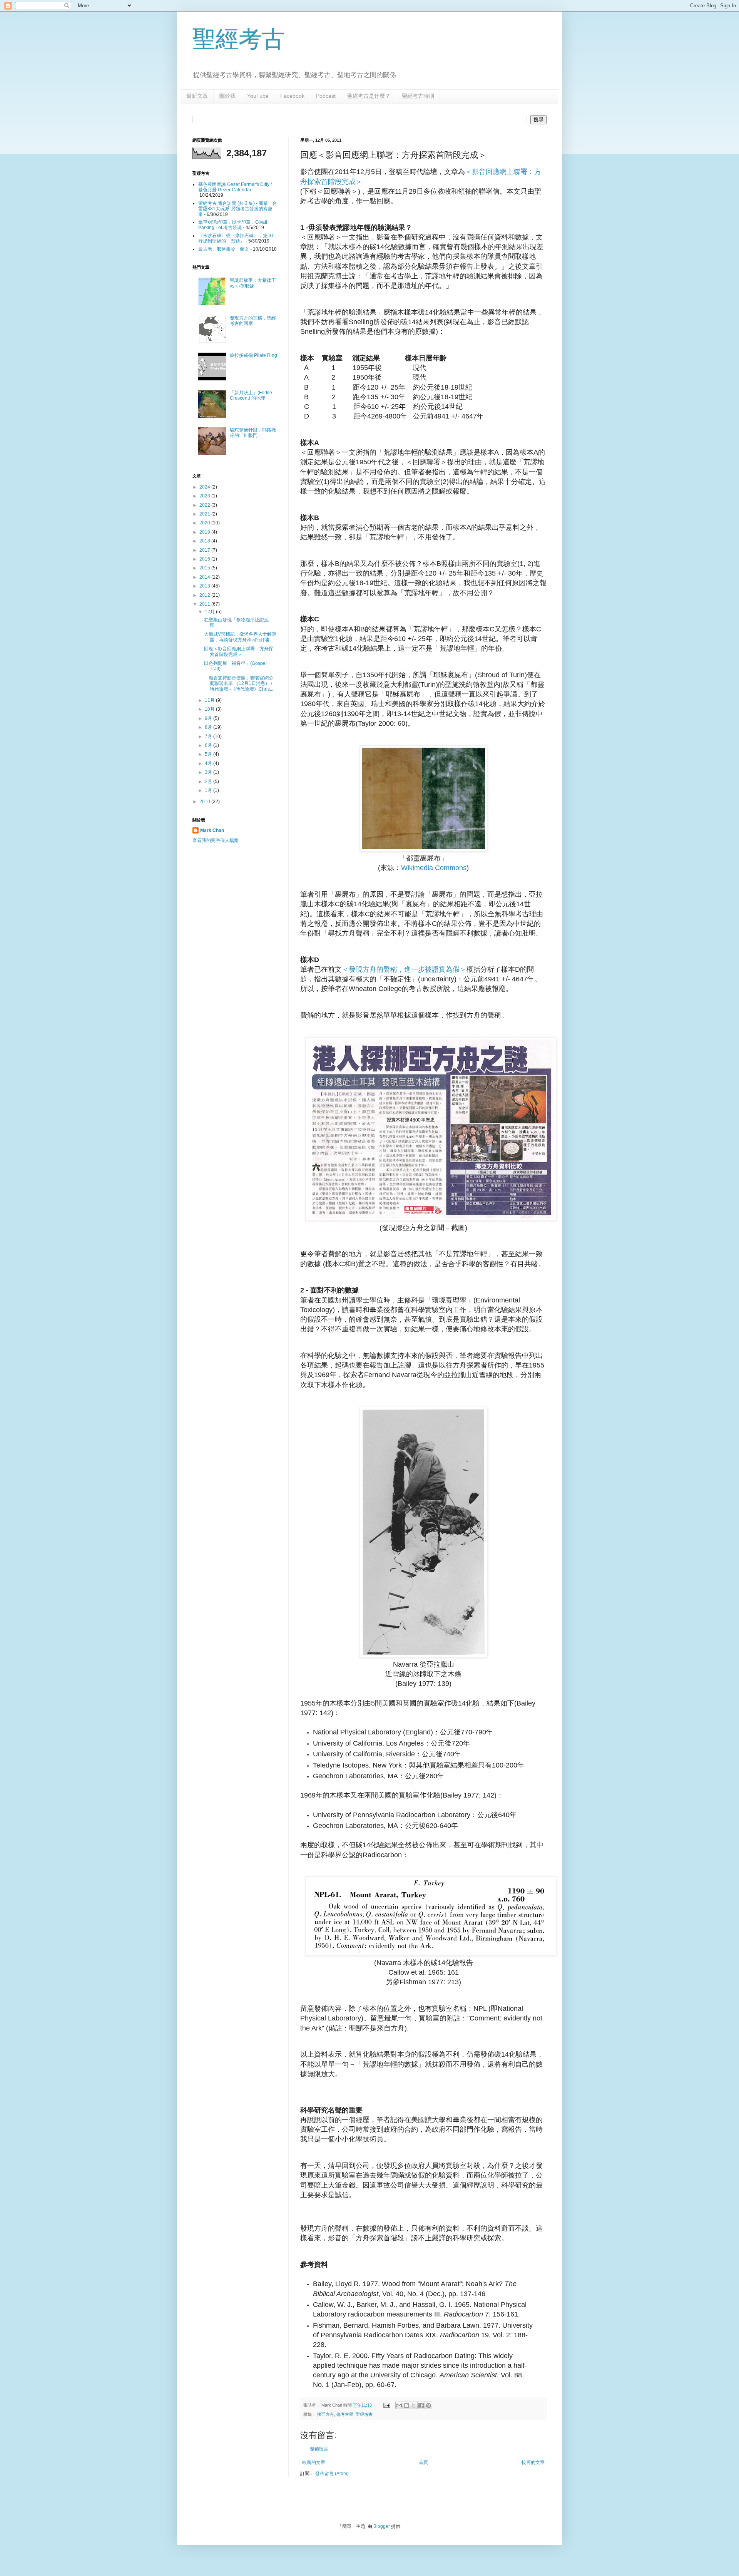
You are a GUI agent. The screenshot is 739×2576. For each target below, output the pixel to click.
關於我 (227, 96)
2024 (205, 487)
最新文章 (197, 96)
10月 (210, 709)
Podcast (326, 96)
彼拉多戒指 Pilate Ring (253, 355)
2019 (205, 532)
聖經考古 (239, 39)
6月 (209, 745)
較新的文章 (314, 2462)
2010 (205, 802)
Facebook (292, 96)
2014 (205, 577)
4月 (209, 763)
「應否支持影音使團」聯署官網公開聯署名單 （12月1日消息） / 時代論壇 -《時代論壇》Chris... (239, 684)
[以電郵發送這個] (399, 2405)
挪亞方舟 (326, 2414)
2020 (205, 523)
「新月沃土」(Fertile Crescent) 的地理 (251, 395)
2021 (205, 514)
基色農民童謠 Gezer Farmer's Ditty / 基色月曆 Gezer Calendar (235, 187)
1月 (209, 790)
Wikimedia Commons (434, 868)
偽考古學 (345, 2414)
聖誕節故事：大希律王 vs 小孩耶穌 (253, 283)
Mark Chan (212, 830)
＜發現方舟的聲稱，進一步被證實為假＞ (404, 969)
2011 (205, 604)
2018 (205, 541)
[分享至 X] (414, 2405)
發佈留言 (319, 2449)
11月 (210, 700)
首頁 (423, 2462)
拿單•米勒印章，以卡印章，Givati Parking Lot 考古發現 (233, 225)
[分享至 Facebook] (421, 2405)
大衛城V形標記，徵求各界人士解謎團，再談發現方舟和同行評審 (240, 637)
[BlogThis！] (406, 2405)
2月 (209, 782)
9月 (209, 718)
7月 (209, 736)
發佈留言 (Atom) (332, 2474)
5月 (209, 754)
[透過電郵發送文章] (386, 2405)
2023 (205, 496)
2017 (205, 550)
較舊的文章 (533, 2462)
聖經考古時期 (418, 96)
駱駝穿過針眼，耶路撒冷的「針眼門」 (253, 433)
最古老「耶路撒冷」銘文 (224, 249)
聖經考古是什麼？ (369, 96)
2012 (205, 595)
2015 (205, 568)
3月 (209, 772)
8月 (209, 727)
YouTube (258, 96)
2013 (205, 586)
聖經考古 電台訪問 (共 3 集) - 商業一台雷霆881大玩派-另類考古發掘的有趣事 (238, 209)
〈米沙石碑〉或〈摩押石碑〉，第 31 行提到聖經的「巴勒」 (236, 238)
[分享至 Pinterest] (428, 2405)
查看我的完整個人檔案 (216, 840)
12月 (210, 612)
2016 (205, 559)
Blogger (382, 2526)
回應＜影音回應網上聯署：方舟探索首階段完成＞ (239, 651)
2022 (205, 505)
